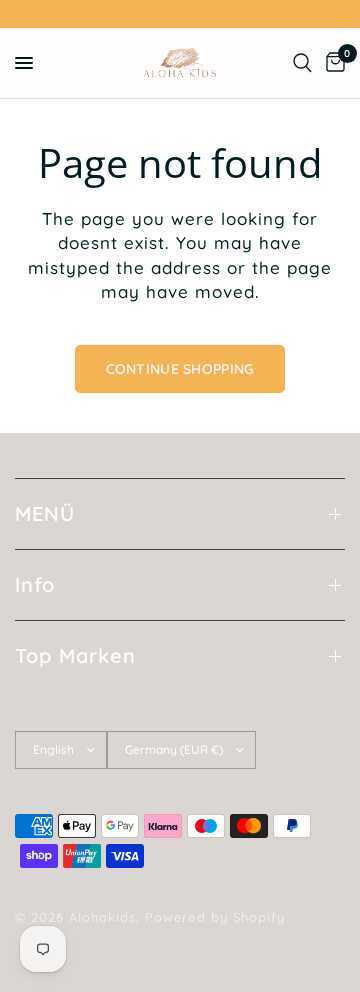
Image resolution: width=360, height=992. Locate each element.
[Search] (302, 63)
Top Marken (75, 655)
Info (35, 584)
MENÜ (45, 513)
